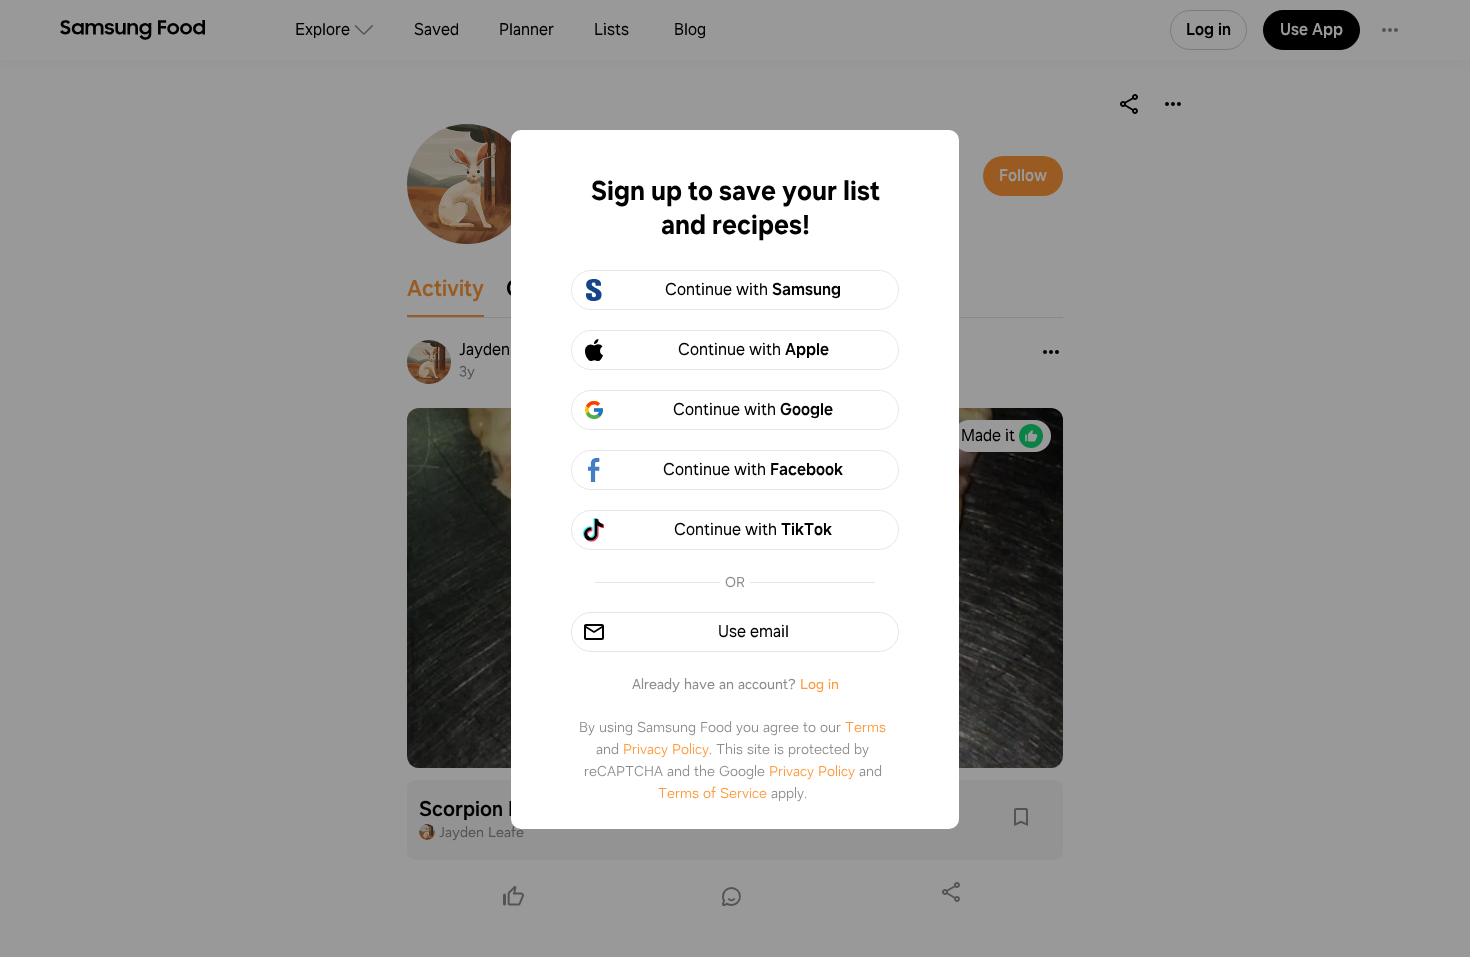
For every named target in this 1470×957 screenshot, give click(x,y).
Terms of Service (712, 793)
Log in (819, 684)
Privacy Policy (666, 749)
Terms (865, 727)
